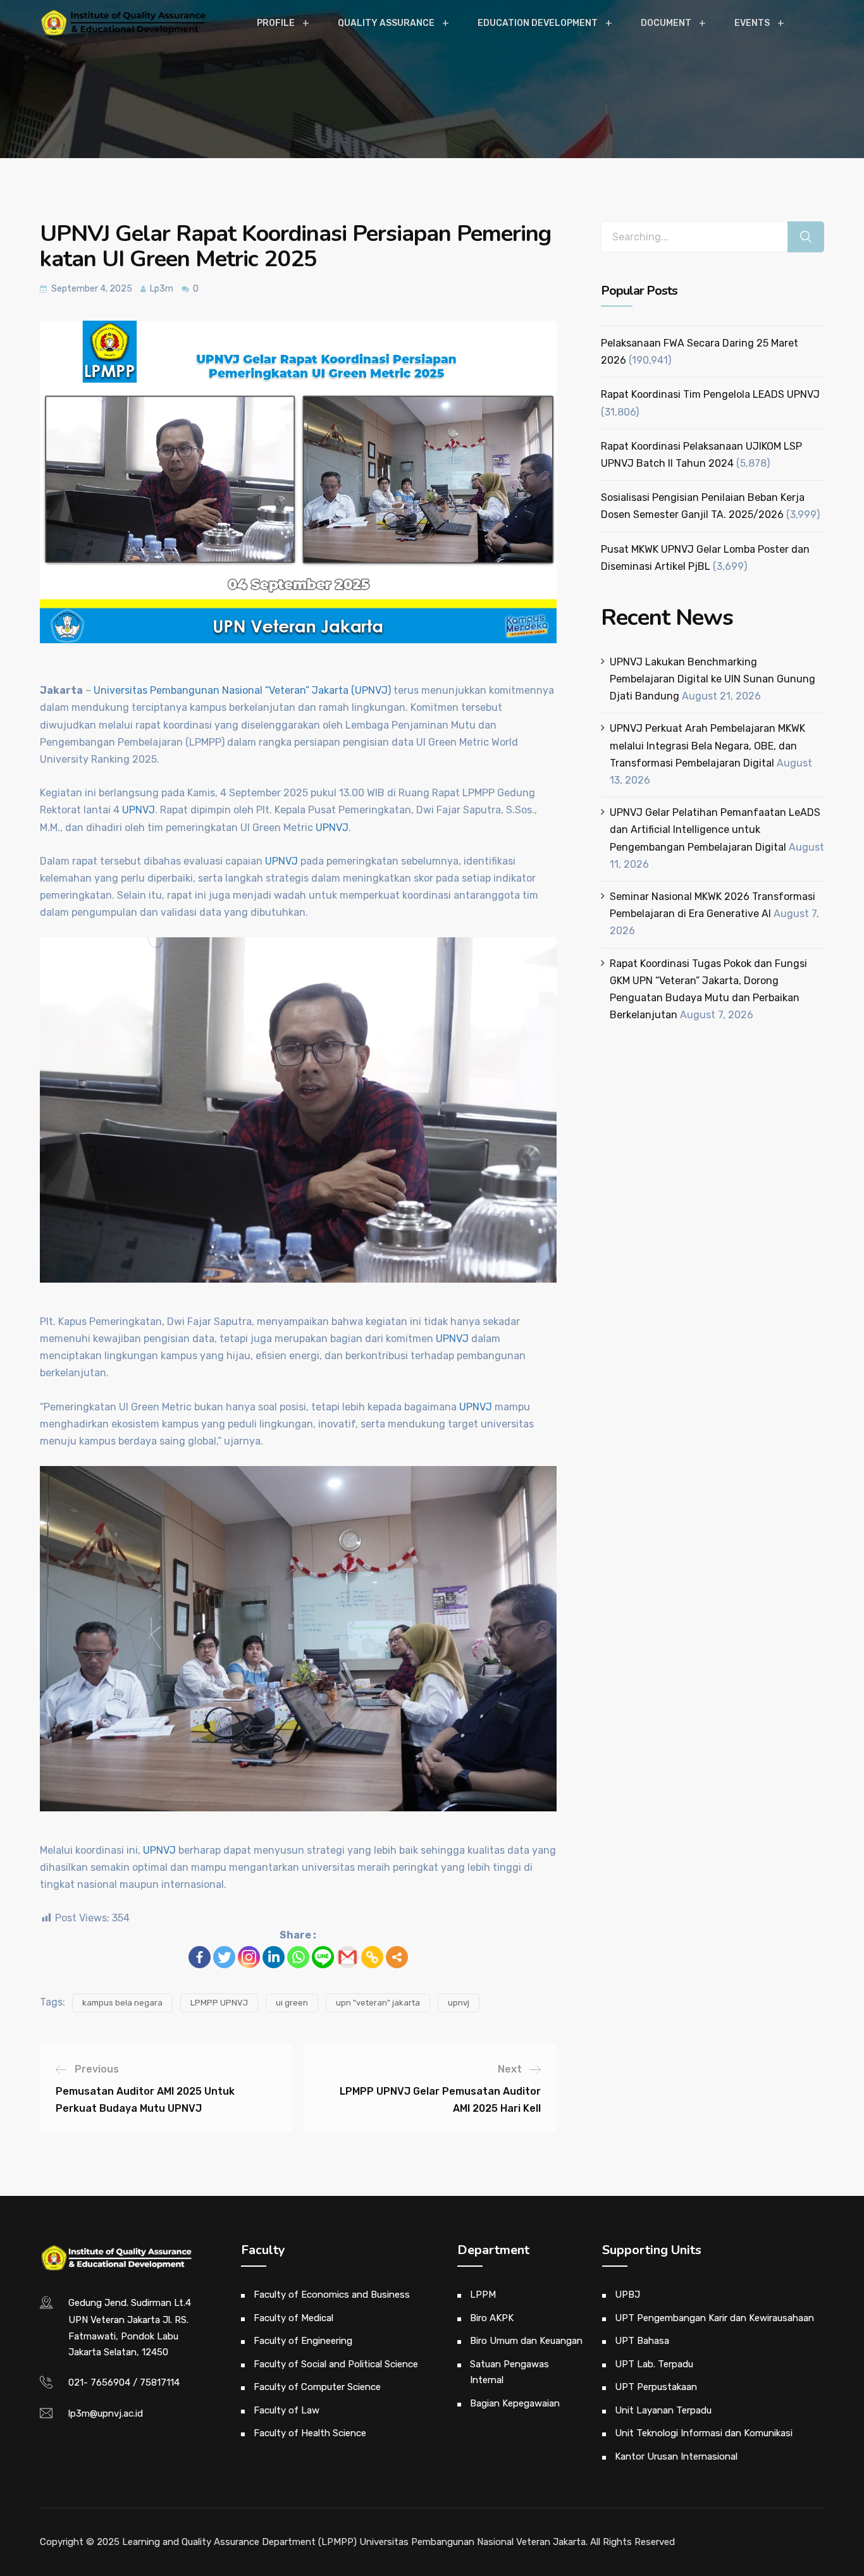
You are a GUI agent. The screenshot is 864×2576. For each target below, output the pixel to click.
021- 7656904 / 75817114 (124, 2382)
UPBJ (627, 2295)
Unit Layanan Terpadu (663, 2410)
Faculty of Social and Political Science (336, 2364)
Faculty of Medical (293, 2318)
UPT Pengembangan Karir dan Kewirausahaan (714, 2318)
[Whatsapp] (298, 1957)
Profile (276, 23)
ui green (292, 2003)
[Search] (806, 237)
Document (666, 23)
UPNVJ (139, 810)
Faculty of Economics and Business (332, 2295)
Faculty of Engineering (303, 2341)
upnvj (459, 2003)
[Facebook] (200, 1957)
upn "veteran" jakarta (378, 2003)
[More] (397, 1957)
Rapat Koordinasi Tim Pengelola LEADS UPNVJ (710, 394)
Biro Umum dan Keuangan (526, 2341)
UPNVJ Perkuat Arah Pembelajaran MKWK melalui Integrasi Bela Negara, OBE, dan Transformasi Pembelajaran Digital (707, 745)
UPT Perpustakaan (656, 2387)
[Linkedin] (274, 1957)
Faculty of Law (287, 2410)
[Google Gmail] (348, 1957)
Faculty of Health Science (310, 2433)
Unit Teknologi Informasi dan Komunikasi (704, 2433)
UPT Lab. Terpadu (654, 2364)
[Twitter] (224, 1957)
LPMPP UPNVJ (219, 2003)
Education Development (538, 23)
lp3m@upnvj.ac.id (106, 2413)
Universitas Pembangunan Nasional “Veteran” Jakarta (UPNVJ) (242, 690)
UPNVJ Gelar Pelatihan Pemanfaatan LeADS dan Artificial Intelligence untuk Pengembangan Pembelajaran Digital (715, 829)
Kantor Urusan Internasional (676, 2456)
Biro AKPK (492, 2318)
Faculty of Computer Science (317, 2387)
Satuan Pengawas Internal (509, 2372)
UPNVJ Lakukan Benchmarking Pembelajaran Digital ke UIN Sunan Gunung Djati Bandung (713, 679)
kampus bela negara (122, 2003)
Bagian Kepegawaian (515, 2403)
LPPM (483, 2295)
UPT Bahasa (642, 2341)
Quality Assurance (386, 23)
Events (752, 23)
